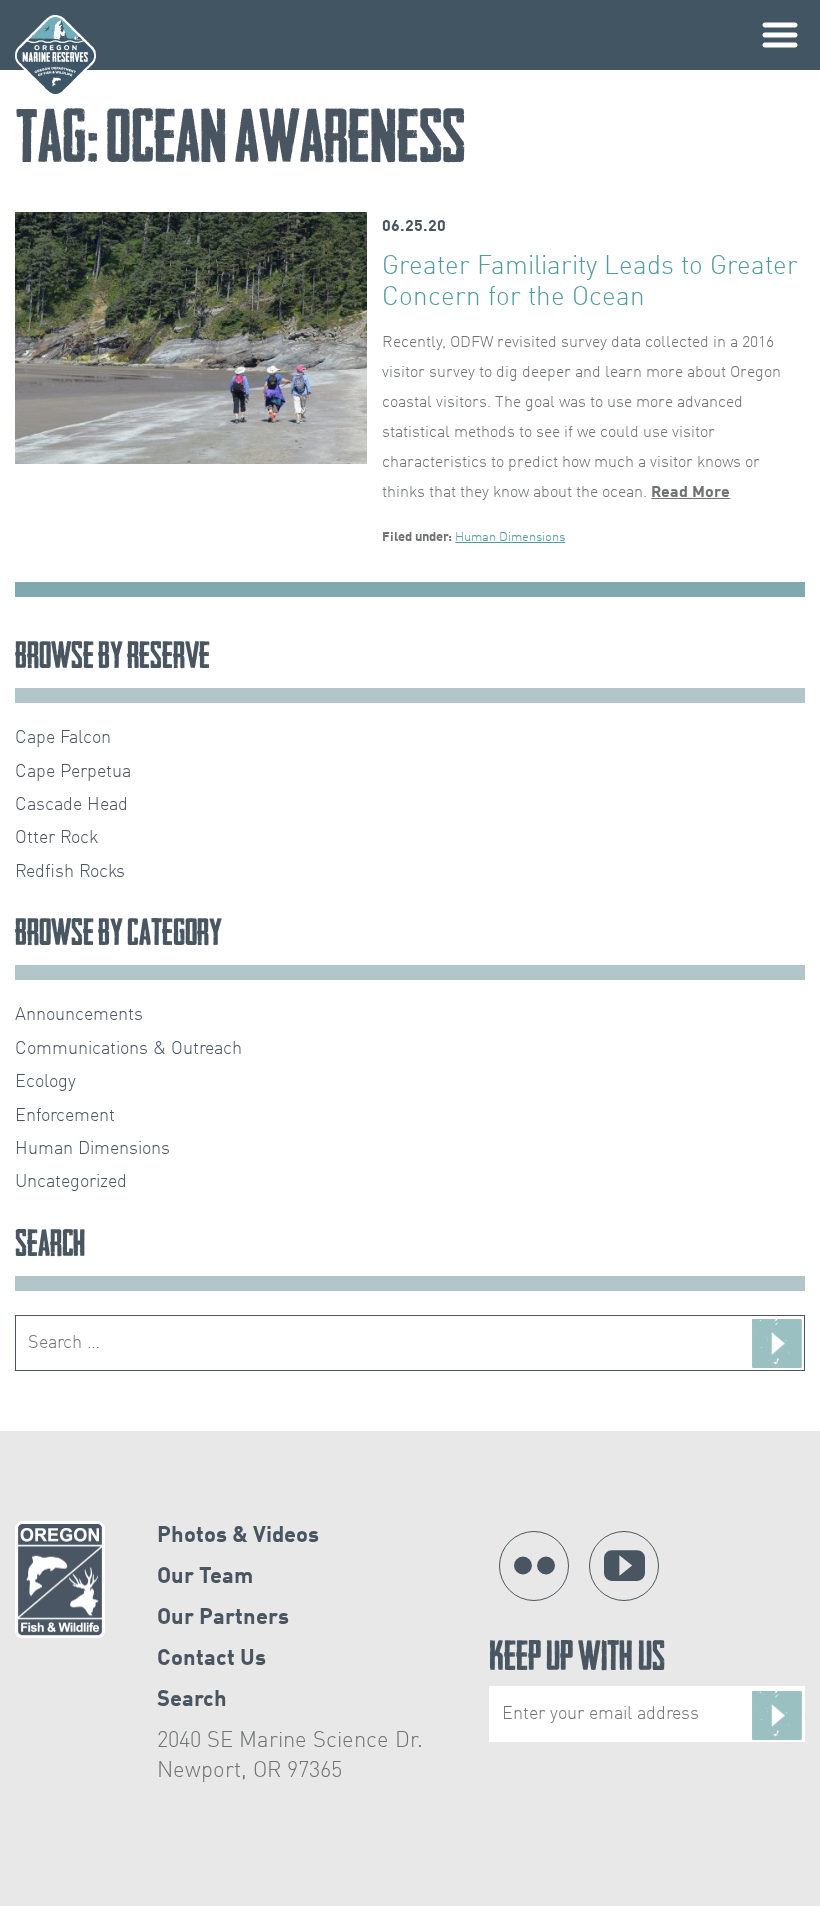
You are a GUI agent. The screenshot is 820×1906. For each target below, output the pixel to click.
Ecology (45, 1082)
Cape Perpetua (73, 772)
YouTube (624, 1566)
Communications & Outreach (128, 1049)
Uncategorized (71, 1182)
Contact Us (211, 1659)
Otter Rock (56, 838)
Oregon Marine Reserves (55, 55)
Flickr (534, 1566)
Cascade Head (71, 805)
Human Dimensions (510, 537)
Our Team (205, 1577)
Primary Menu (780, 35)
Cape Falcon (63, 738)
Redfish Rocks (70, 872)
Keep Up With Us (577, 1660)
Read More (690, 493)
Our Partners (223, 1618)
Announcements (79, 1015)
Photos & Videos (238, 1536)
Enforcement (65, 1116)
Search (192, 1700)
